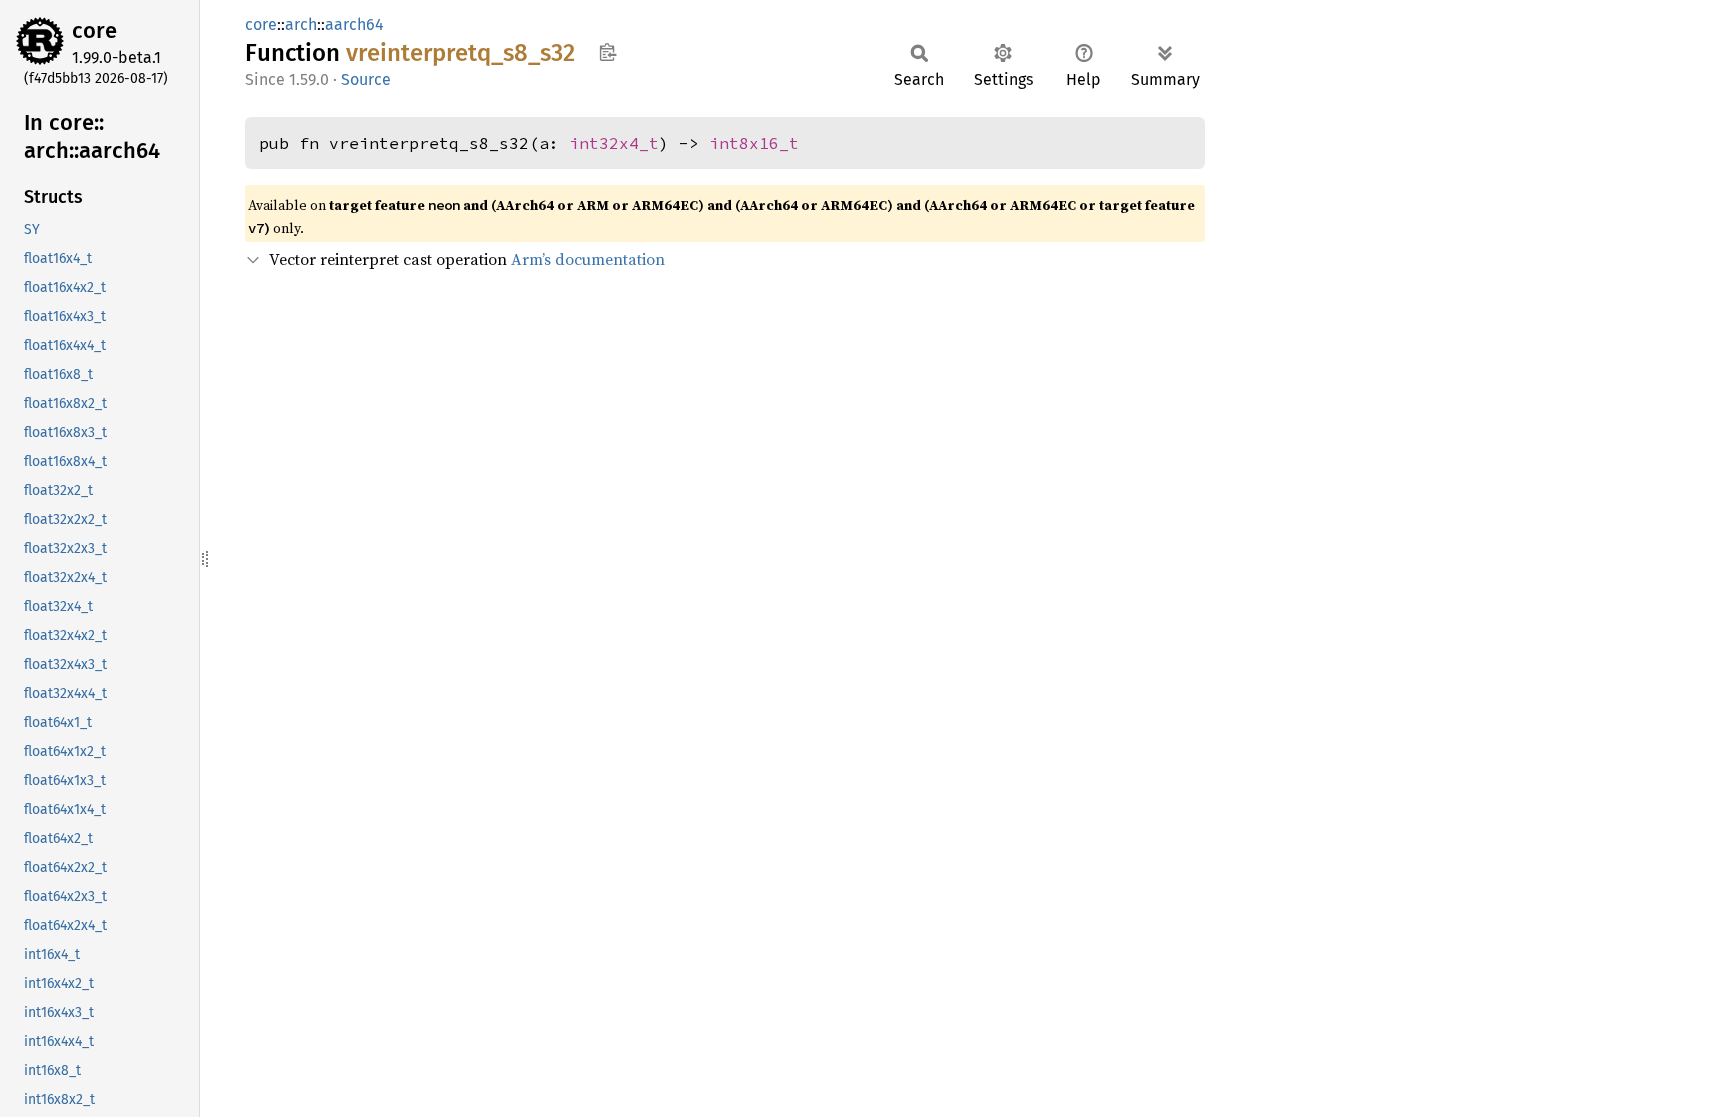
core (94, 30)
